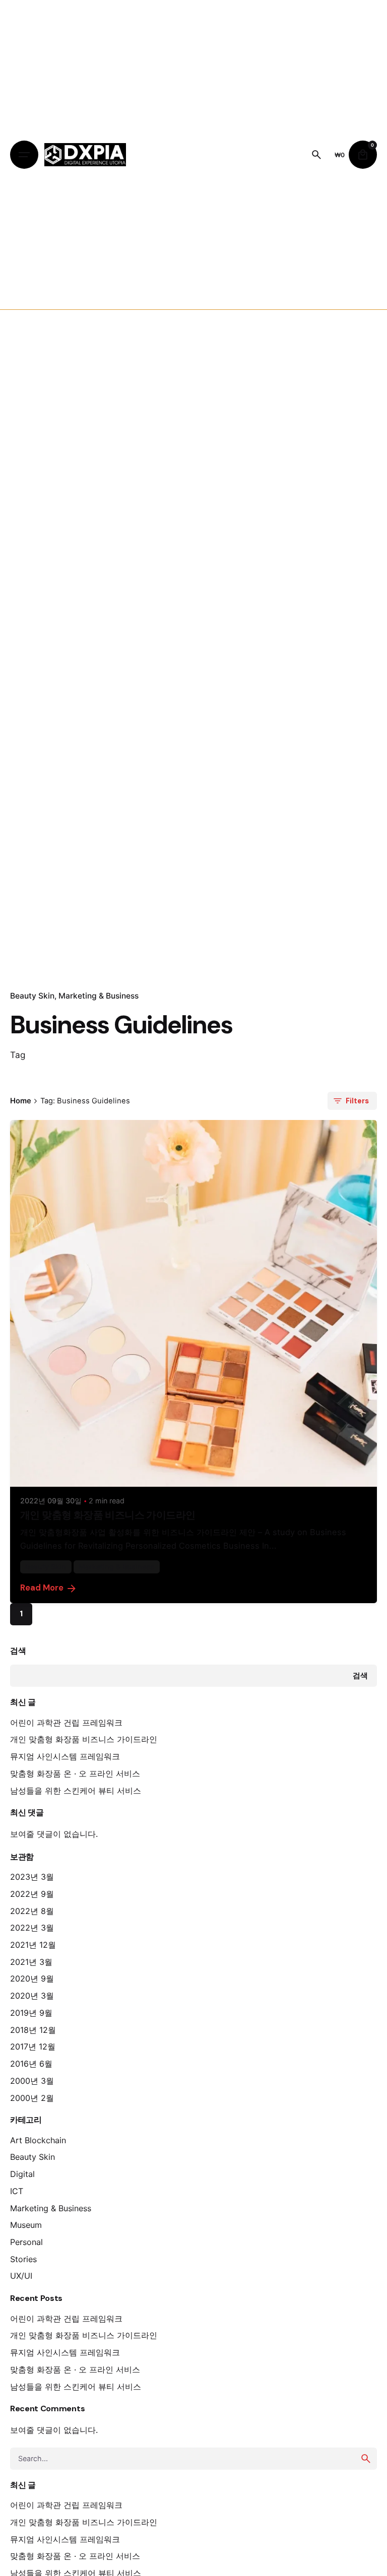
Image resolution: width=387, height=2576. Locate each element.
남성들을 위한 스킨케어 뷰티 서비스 (76, 1791)
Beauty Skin (32, 996)
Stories (23, 2259)
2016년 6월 (31, 2064)
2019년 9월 (31, 2013)
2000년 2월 (32, 2098)
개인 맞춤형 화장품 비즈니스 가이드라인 (84, 1739)
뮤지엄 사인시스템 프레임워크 (65, 1756)
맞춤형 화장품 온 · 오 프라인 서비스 (75, 1773)
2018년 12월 (33, 2030)
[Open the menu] (24, 155)
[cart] (363, 155)
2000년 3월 (32, 2081)
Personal (26, 2242)
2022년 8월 (32, 1911)
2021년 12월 (33, 1945)
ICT (17, 2191)
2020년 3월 (32, 1996)
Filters (357, 1101)
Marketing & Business (99, 996)
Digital (22, 2174)
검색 (18, 1651)
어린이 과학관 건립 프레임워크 (66, 1723)
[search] (366, 2459)
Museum (26, 2225)
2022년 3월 (32, 1928)
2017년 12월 (33, 2046)
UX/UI (21, 2276)
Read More (42, 1588)
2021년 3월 (31, 1962)
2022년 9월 (32, 1894)
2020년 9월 (32, 1978)
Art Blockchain (38, 2140)
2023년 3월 (32, 1877)
